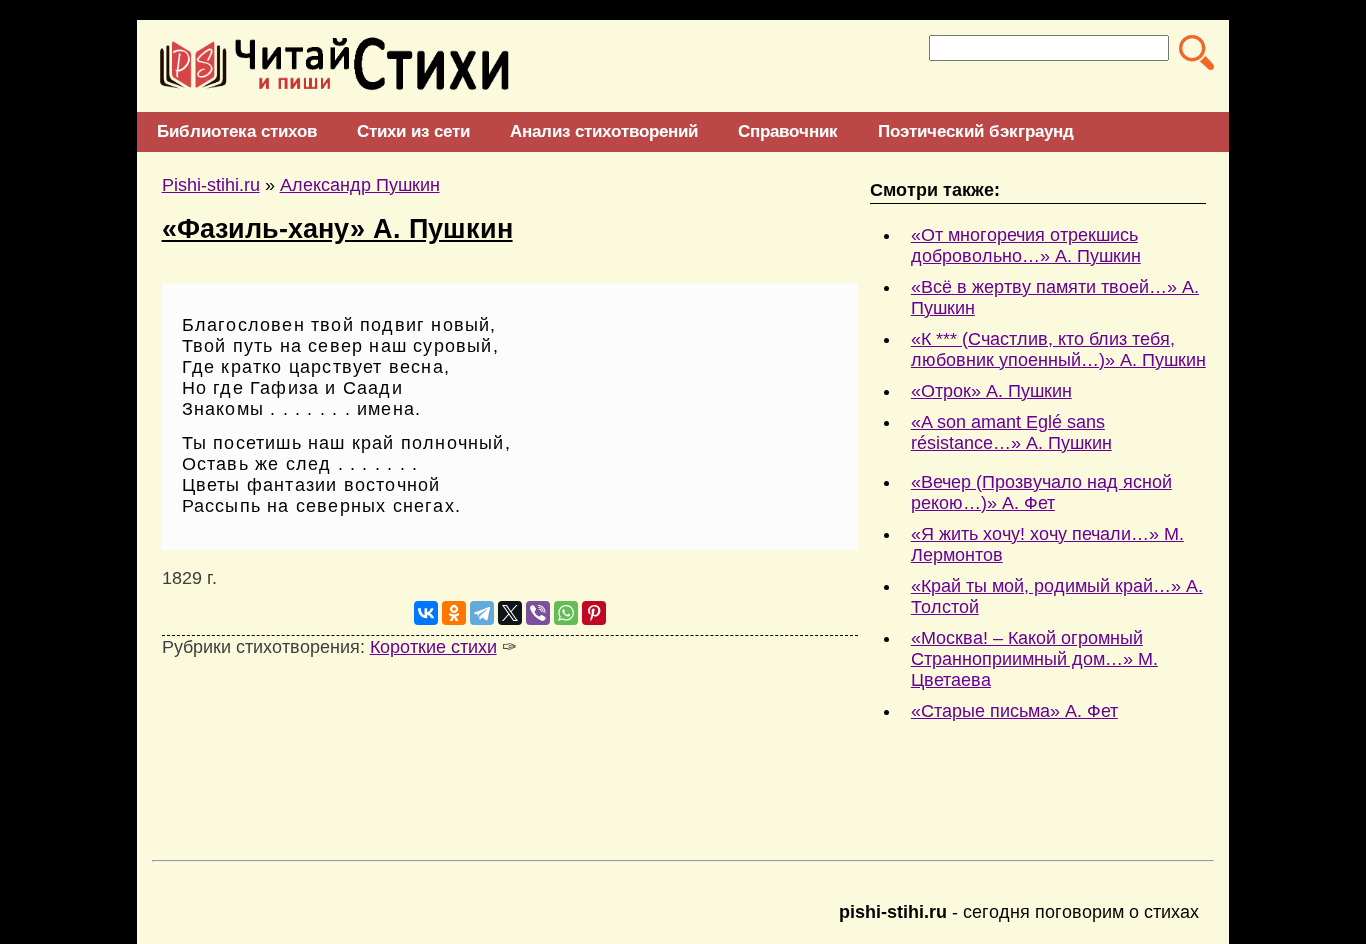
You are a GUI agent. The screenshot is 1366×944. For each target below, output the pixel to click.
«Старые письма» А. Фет (1014, 711)
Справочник (788, 131)
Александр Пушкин (360, 185)
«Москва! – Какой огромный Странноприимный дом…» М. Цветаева (1034, 659)
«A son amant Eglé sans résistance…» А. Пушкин (1011, 432)
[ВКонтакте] (426, 613)
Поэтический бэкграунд (976, 131)
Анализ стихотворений (604, 131)
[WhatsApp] (566, 613)
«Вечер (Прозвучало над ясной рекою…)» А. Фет (1041, 492)
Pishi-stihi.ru (211, 185)
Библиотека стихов (237, 131)
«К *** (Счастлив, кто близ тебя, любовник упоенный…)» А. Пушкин (1058, 349)
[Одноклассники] (454, 613)
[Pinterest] (594, 613)
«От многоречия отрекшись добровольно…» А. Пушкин (1026, 245)
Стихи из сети (413, 131)
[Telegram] (482, 613)
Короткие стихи (433, 647)
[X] (510, 613)
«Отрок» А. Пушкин (991, 391)
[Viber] (538, 613)
